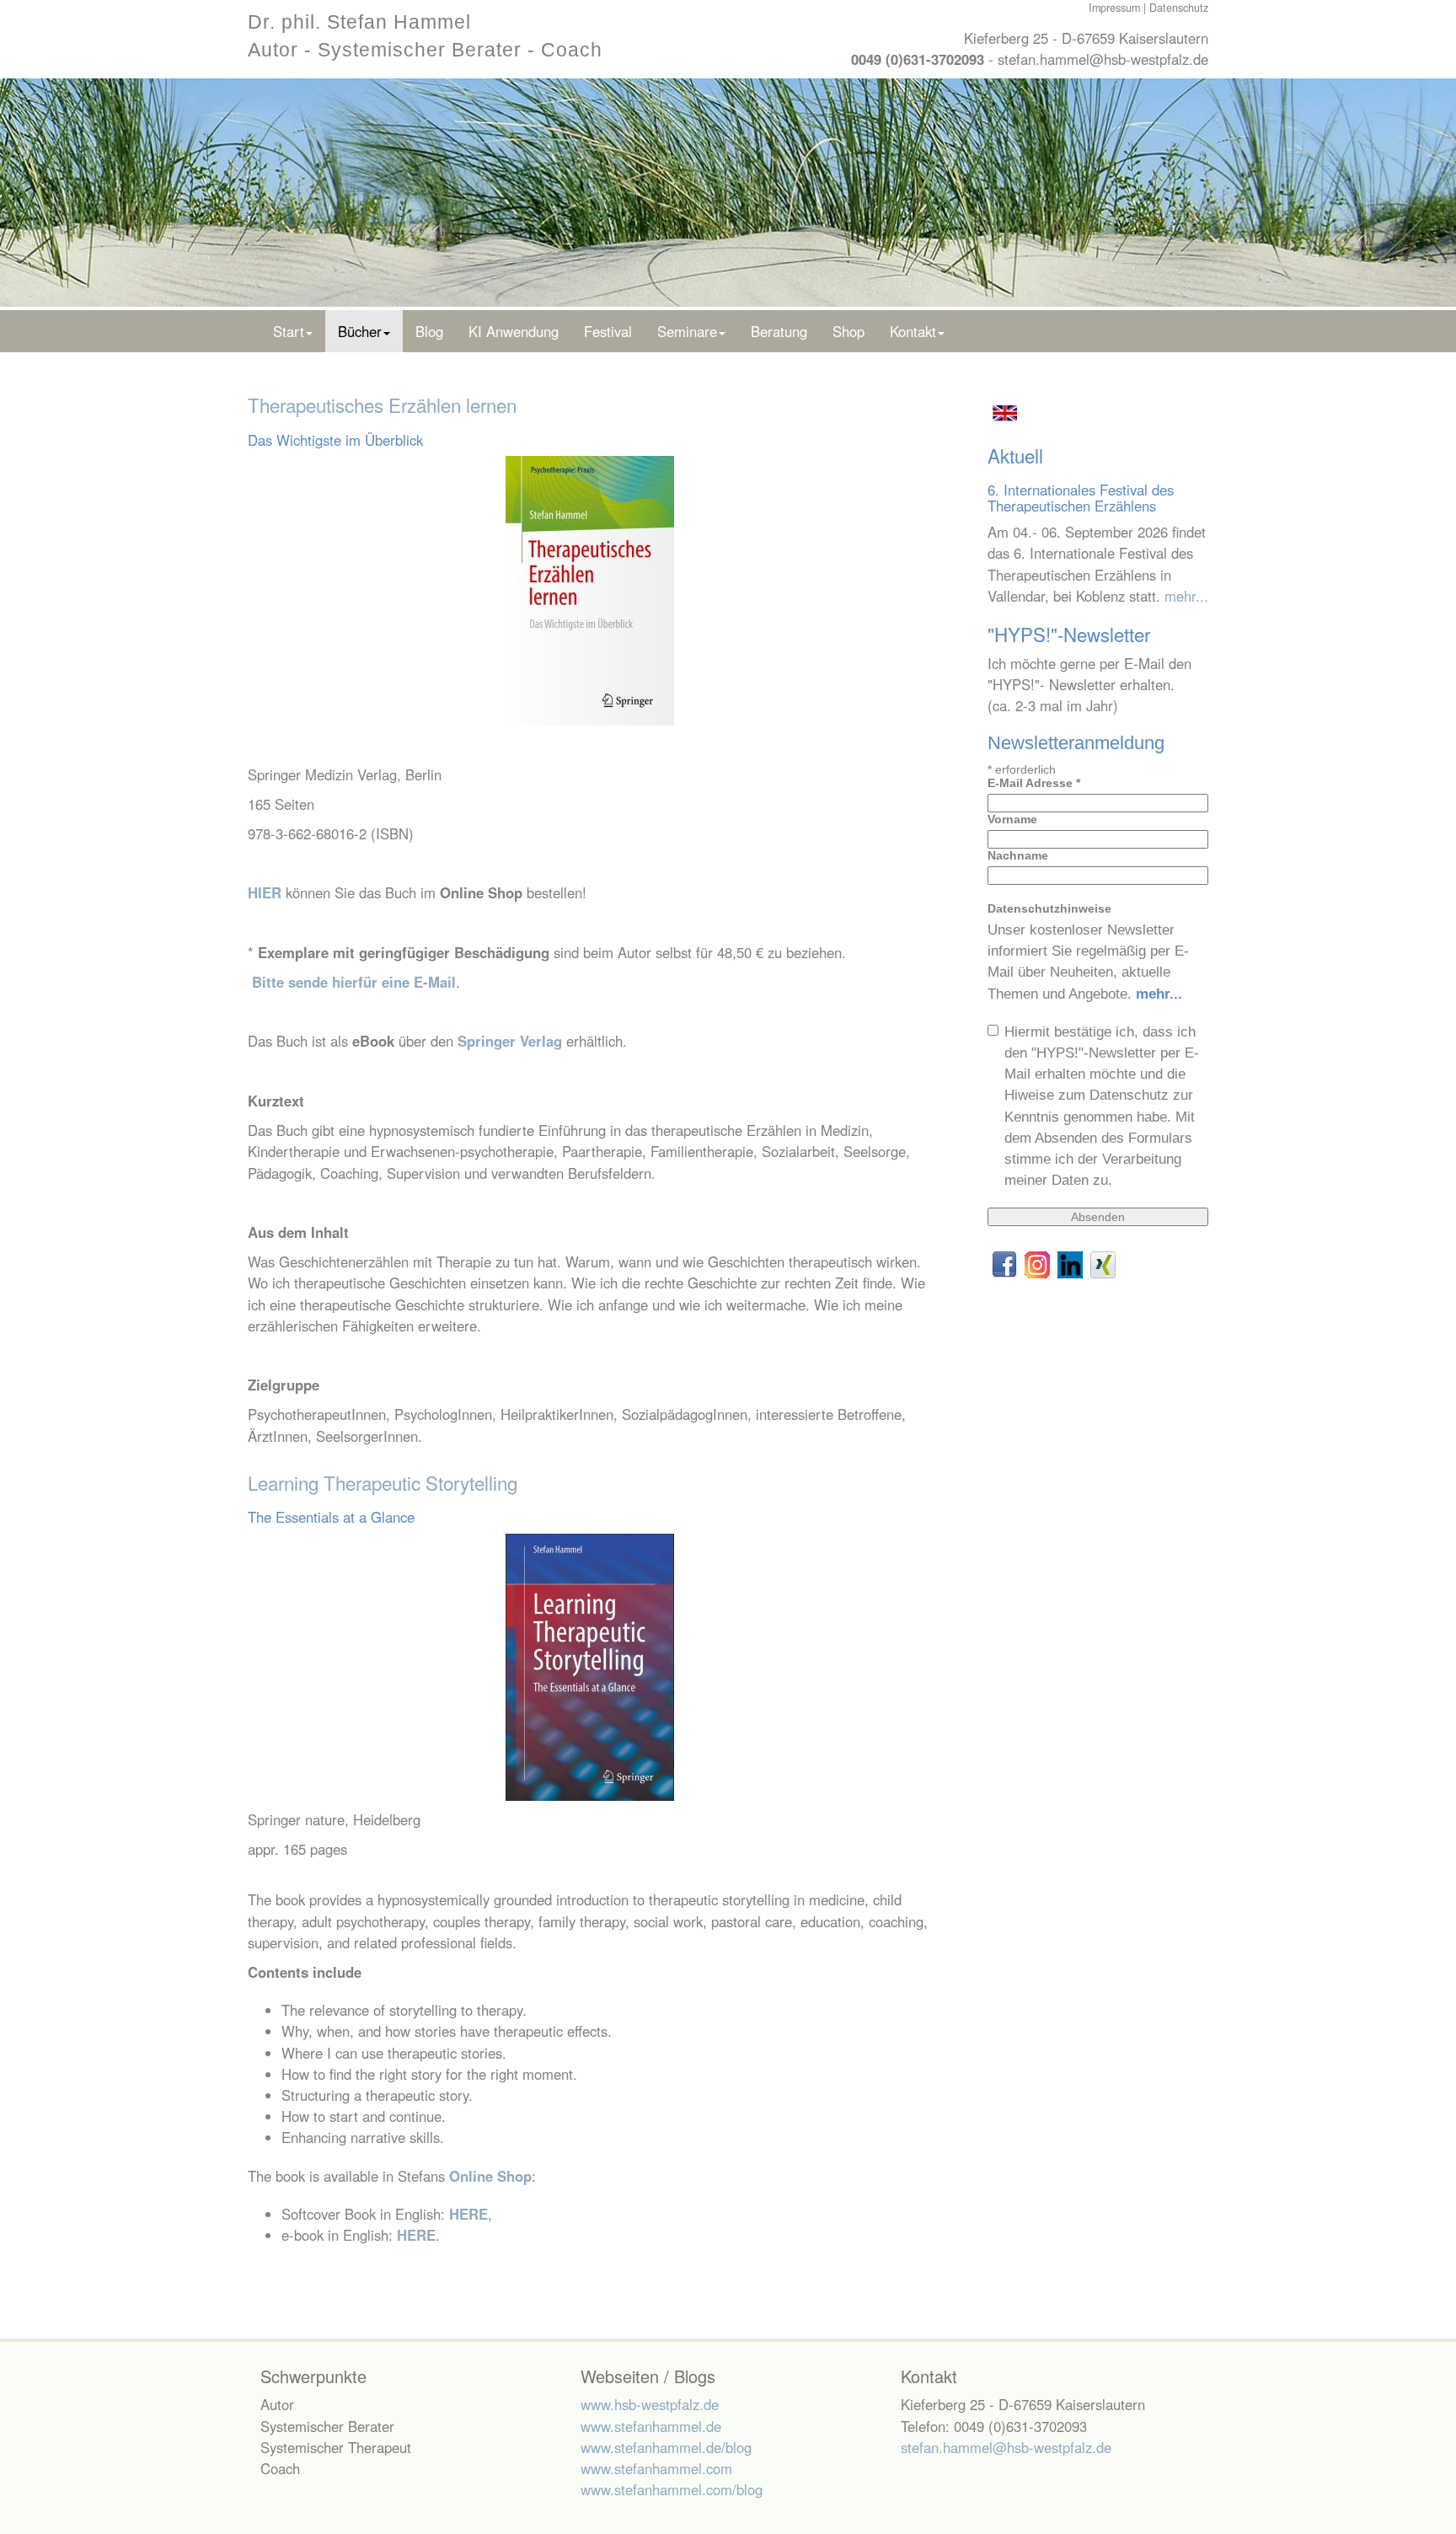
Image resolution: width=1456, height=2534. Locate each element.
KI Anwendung (514, 331)
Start (289, 331)
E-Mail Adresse (1034, 783)
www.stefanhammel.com (656, 2468)
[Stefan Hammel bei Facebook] (1006, 1263)
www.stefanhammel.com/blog (672, 2489)
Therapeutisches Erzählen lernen (382, 404)
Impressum (1114, 8)
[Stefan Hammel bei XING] (1103, 1263)
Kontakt (913, 331)
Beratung (779, 331)
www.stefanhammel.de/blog (666, 2447)
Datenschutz (1179, 8)
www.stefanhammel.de (651, 2426)
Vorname (1012, 819)
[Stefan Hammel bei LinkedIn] (1072, 1263)
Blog (429, 331)
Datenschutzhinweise (1049, 908)
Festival (608, 331)
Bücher (360, 331)
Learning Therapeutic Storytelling (383, 1482)
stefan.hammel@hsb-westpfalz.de (1103, 59)
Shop (848, 331)
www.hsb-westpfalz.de (650, 2404)
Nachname (1018, 855)
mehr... (1186, 596)
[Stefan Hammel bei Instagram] (1039, 1263)
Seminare (687, 331)
